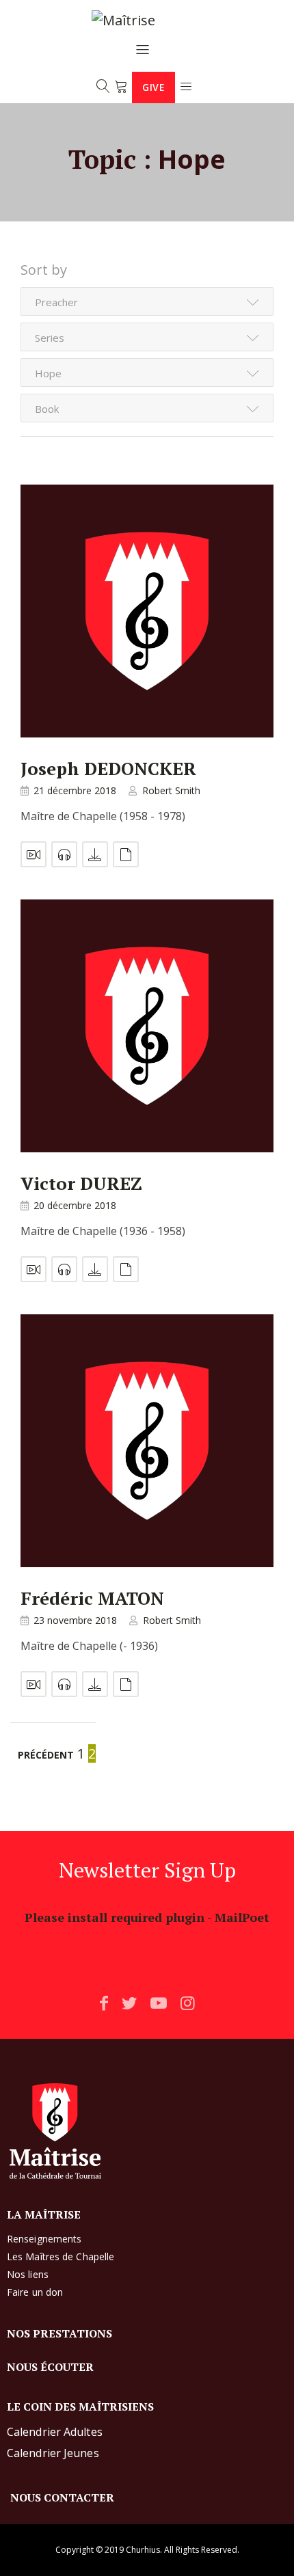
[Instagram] (188, 2003)
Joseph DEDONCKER (108, 768)
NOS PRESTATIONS (59, 2333)
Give (153, 87)
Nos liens (28, 2274)
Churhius (143, 2550)
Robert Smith (171, 790)
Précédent (46, 1755)
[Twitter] (129, 2003)
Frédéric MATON (92, 1598)
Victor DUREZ (81, 1183)
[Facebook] (104, 2003)
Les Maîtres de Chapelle (61, 2256)
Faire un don (35, 2292)
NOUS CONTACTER (62, 2497)
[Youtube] (159, 2003)
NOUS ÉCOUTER (50, 2367)
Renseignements (44, 2239)
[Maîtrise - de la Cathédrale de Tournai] (143, 21)
